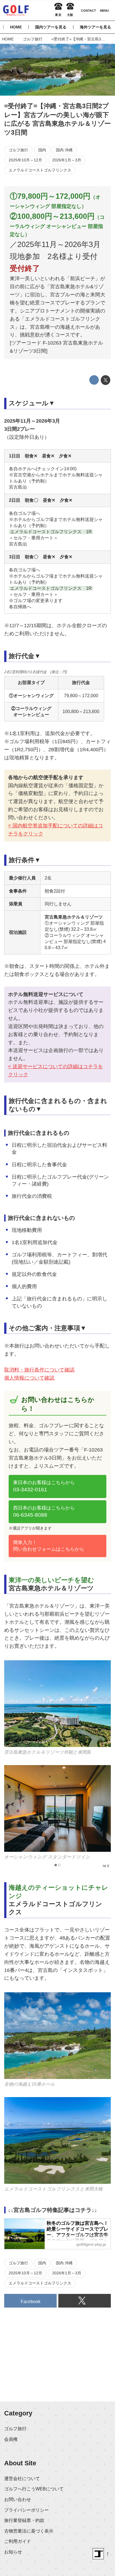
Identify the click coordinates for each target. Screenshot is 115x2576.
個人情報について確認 (29, 1378)
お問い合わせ (18, 2499)
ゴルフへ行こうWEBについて (34, 2489)
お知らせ (13, 2552)
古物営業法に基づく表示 (29, 2531)
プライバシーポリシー (27, 2510)
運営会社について (22, 2478)
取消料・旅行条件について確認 (39, 1370)
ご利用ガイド (18, 2541)
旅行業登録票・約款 (24, 2520)
